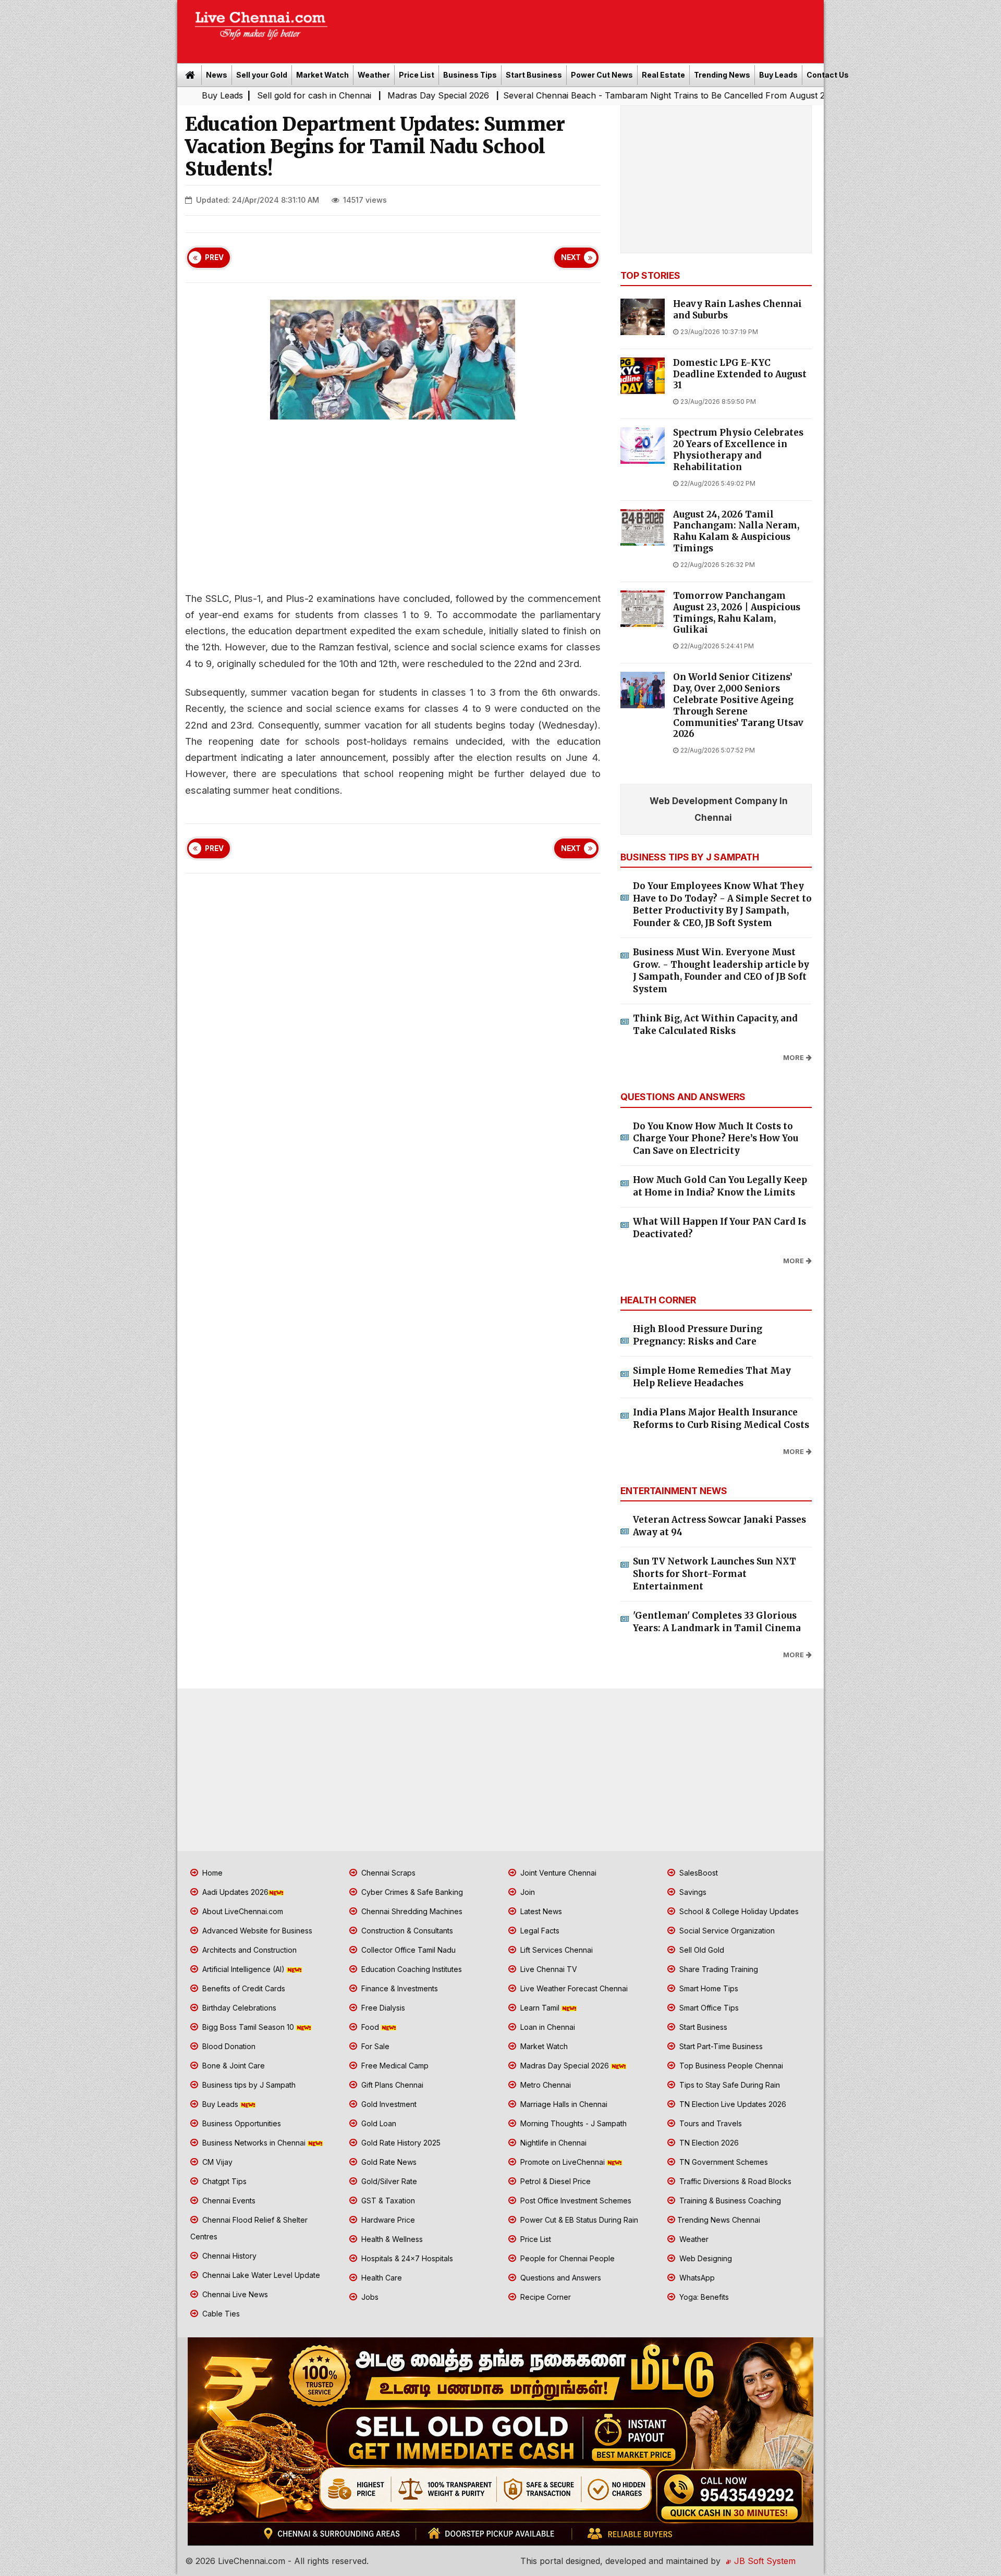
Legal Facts (539, 1931)
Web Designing (705, 2258)
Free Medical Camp (394, 2066)
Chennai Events (228, 2201)
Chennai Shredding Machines (411, 1911)
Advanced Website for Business (256, 1931)
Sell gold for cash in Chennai (193, 95)
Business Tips (470, 75)
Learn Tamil (540, 2008)
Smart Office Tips (708, 2008)
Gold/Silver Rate (388, 2181)
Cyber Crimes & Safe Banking (411, 1892)
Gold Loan (378, 2123)
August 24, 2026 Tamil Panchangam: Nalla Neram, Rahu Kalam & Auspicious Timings (736, 532)
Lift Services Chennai (556, 1950)
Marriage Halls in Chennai (563, 2104)
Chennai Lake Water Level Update (260, 2275)
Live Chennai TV (548, 1969)
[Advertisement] (581, 28)
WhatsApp (696, 2278)
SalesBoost (698, 1873)
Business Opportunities (241, 2123)
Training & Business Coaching (729, 2201)
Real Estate (663, 75)
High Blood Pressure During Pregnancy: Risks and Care (698, 1335)
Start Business (534, 75)
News (217, 75)
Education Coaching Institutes (411, 1969)
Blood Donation (228, 2046)
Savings (692, 1892)
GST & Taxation (387, 2201)
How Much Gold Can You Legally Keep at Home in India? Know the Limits (720, 1186)
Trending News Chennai (719, 2220)
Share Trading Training (718, 1969)
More (794, 1058)
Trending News (722, 75)
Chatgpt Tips (223, 2181)
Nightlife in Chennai (552, 2143)
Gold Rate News (388, 2162)
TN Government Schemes (723, 2162)
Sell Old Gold (701, 1950)
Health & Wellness (391, 2239)
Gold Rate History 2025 (400, 2143)
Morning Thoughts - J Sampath (572, 2123)
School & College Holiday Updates (738, 1911)
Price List (417, 75)
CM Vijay (216, 2162)
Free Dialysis (382, 2008)
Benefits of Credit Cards (243, 1988)
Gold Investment (388, 2104)
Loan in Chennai (547, 2027)
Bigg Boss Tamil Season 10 (248, 2027)
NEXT (571, 257)
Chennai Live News (234, 2294)
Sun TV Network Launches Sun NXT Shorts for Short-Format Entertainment (715, 1574)
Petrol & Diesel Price (554, 2181)
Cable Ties (220, 2314)
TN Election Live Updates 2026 (732, 2104)
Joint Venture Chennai (557, 1873)
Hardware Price (387, 2220)
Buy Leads (778, 75)
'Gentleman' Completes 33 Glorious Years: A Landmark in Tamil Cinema (717, 1622)
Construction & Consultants (406, 1931)
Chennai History (228, 2256)
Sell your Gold (262, 75)
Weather (374, 75)
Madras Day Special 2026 (318, 95)
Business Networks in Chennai (254, 2143)
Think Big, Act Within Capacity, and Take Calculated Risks (715, 1025)
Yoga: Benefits (703, 2297)
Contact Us (828, 75)
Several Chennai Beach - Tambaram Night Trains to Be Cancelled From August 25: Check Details (573, 95)
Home (211, 1873)
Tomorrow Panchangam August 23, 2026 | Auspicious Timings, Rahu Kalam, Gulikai (737, 613)
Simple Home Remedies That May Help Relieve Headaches (712, 1377)
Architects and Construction (248, 1950)
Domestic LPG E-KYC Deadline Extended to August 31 (740, 374)
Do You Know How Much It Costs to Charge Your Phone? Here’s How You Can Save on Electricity (716, 1138)
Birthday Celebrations (238, 2008)
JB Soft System (764, 2561)
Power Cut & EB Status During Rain (578, 2220)
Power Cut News (602, 75)
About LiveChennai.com (242, 1911)
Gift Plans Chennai (391, 2085)
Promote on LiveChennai (563, 2162)
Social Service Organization (726, 1931)
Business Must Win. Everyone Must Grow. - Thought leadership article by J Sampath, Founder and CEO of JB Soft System (721, 971)
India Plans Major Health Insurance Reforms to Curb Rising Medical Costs (721, 1419)
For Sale (374, 2046)
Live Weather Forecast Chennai (573, 1988)
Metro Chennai (545, 2085)
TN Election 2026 (708, 2143)
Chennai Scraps (387, 1873)
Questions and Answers (560, 2278)
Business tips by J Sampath (248, 2085)
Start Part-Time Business (720, 2046)
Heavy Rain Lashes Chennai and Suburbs (737, 310)
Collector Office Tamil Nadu (407, 1950)
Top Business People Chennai (730, 2066)
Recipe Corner (545, 2297)
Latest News (540, 1911)
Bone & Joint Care (233, 2066)
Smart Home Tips (708, 1988)
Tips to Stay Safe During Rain (729, 2085)
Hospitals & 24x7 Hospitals (406, 2258)
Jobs (369, 2297)
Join (527, 1892)
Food (370, 2027)
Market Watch (322, 75)
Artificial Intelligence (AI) (243, 1969)
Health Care (381, 2278)
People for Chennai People (566, 2258)
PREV (214, 257)
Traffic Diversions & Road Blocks (734, 2181)
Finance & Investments (399, 1988)
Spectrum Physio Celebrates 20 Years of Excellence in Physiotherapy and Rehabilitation (738, 450)
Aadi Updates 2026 (234, 1892)
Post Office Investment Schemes (575, 2201)
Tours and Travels (710, 2123)
